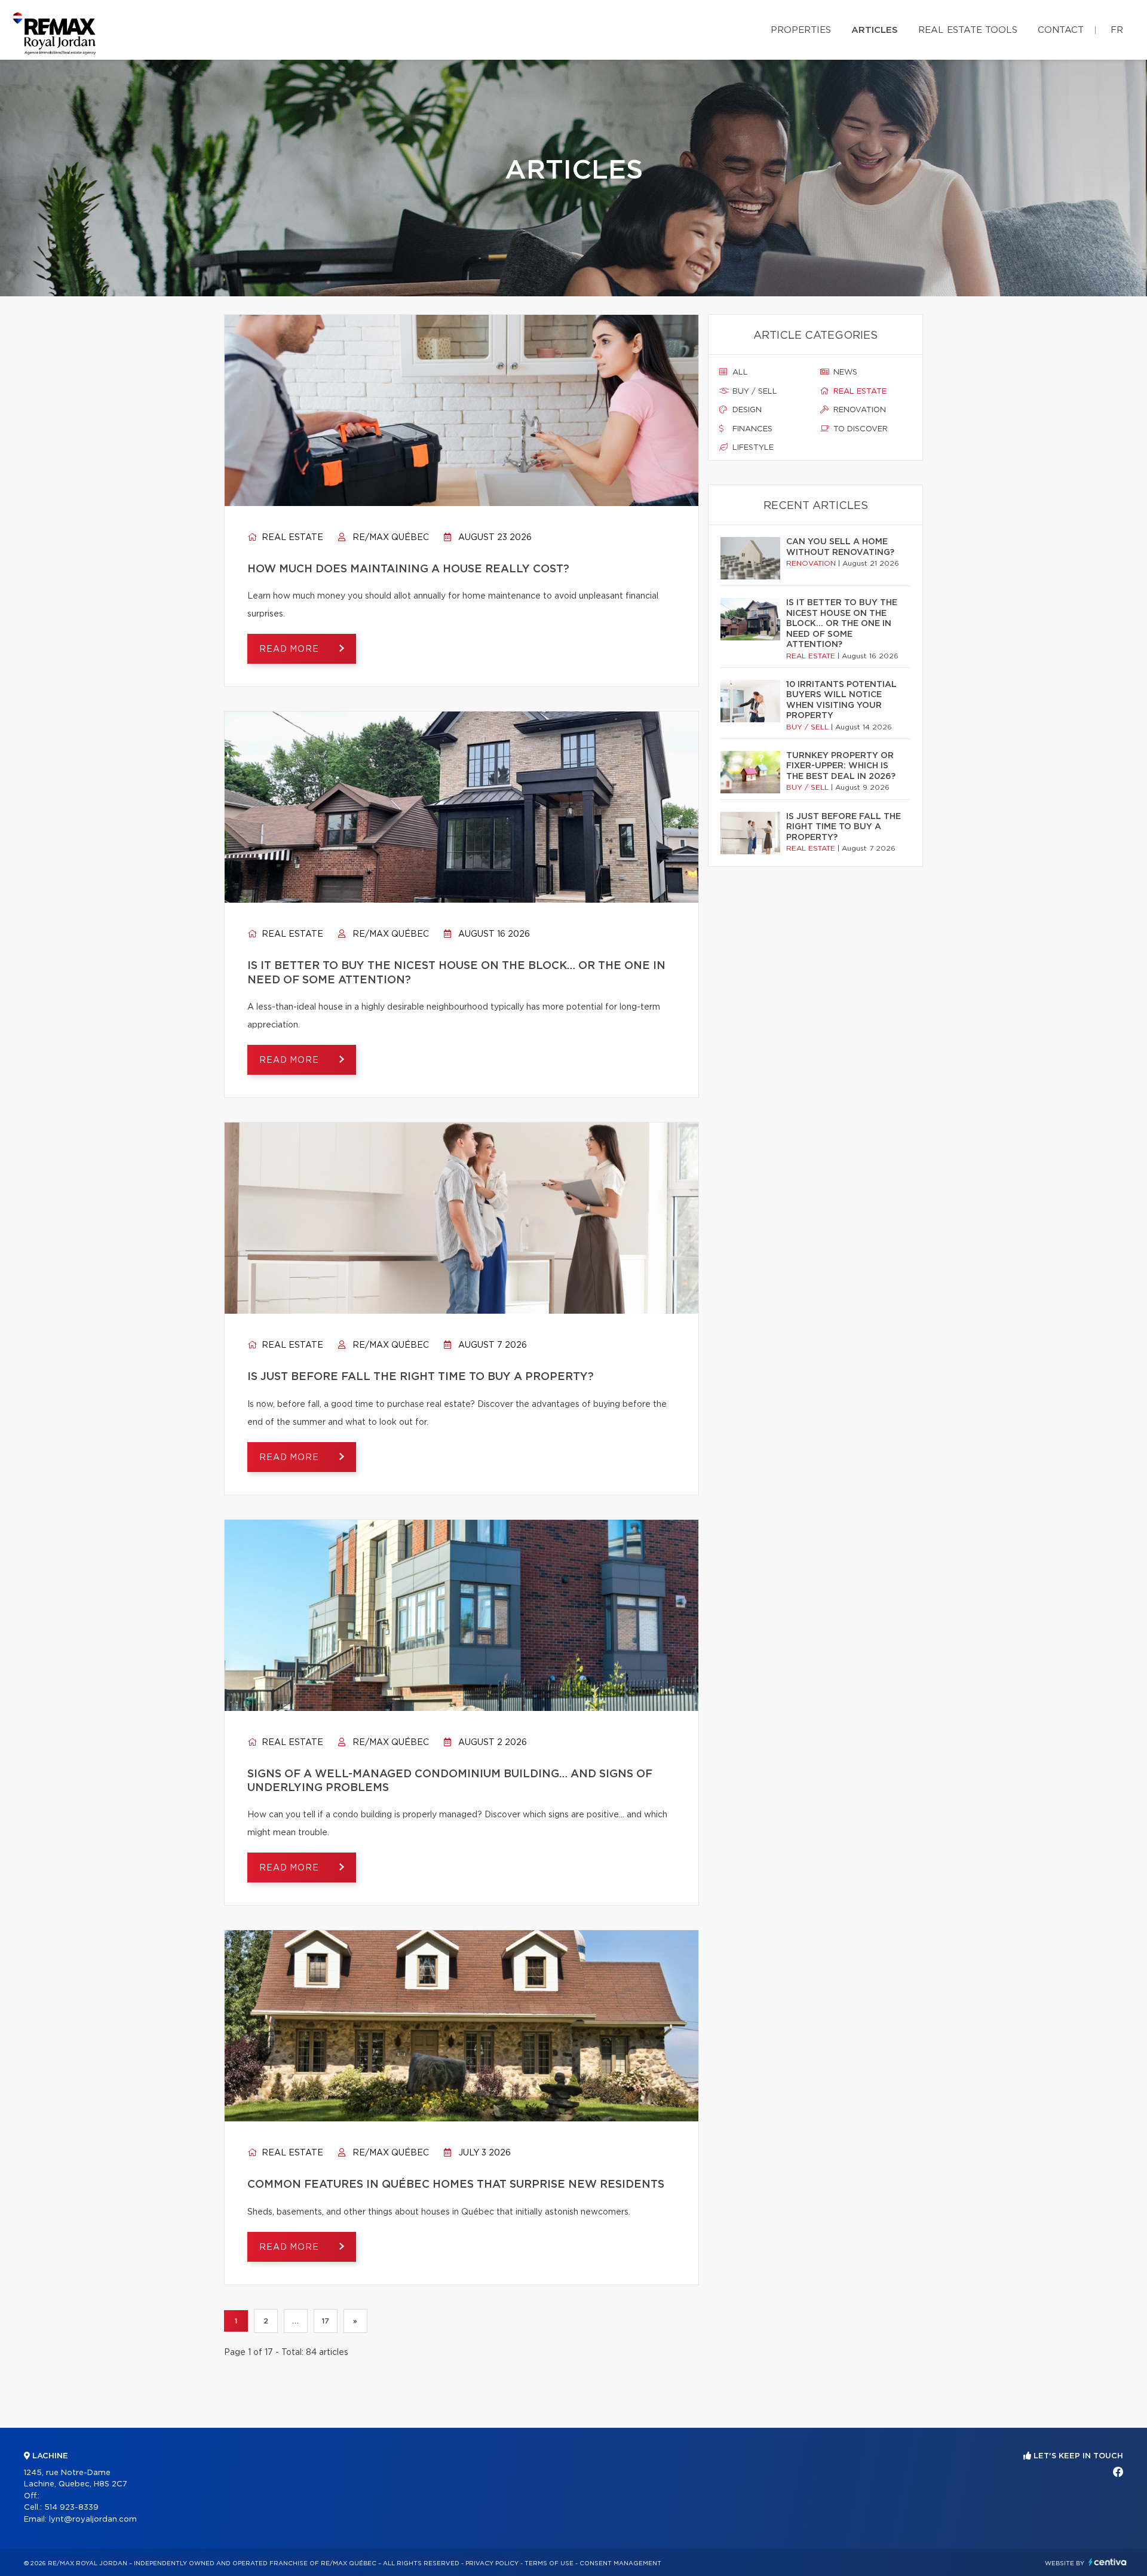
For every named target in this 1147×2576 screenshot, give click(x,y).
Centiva (1108, 2562)
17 (326, 2321)
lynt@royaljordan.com (93, 2520)
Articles (875, 30)
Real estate (291, 538)
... (295, 2321)
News (844, 372)
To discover (859, 429)
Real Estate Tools (968, 30)
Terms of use (549, 2563)
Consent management (620, 2563)
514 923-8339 (71, 2508)
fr (1117, 30)
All (739, 372)
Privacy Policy (492, 2563)
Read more (290, 649)
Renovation (858, 410)
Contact (1061, 30)
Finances (751, 429)
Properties (801, 30)
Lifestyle (752, 448)
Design (746, 410)
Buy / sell (754, 392)
